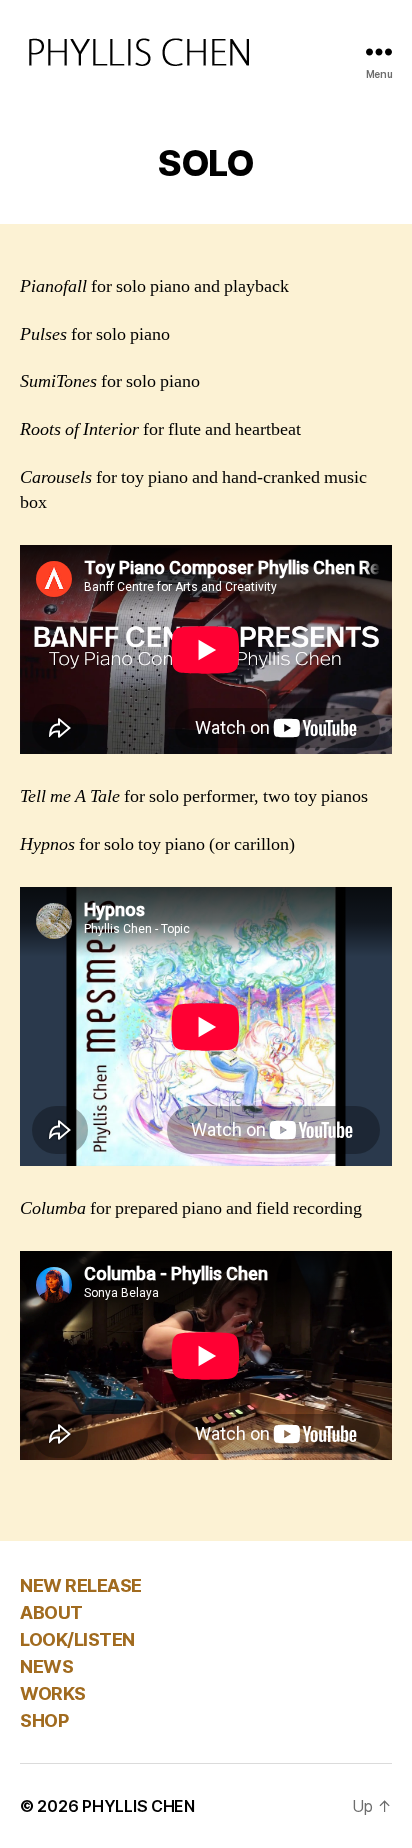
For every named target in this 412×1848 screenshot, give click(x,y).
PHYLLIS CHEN (138, 1806)
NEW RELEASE (81, 1585)
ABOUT (51, 1612)
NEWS (46, 1666)
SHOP (44, 1720)
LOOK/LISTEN (77, 1639)
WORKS (53, 1693)
